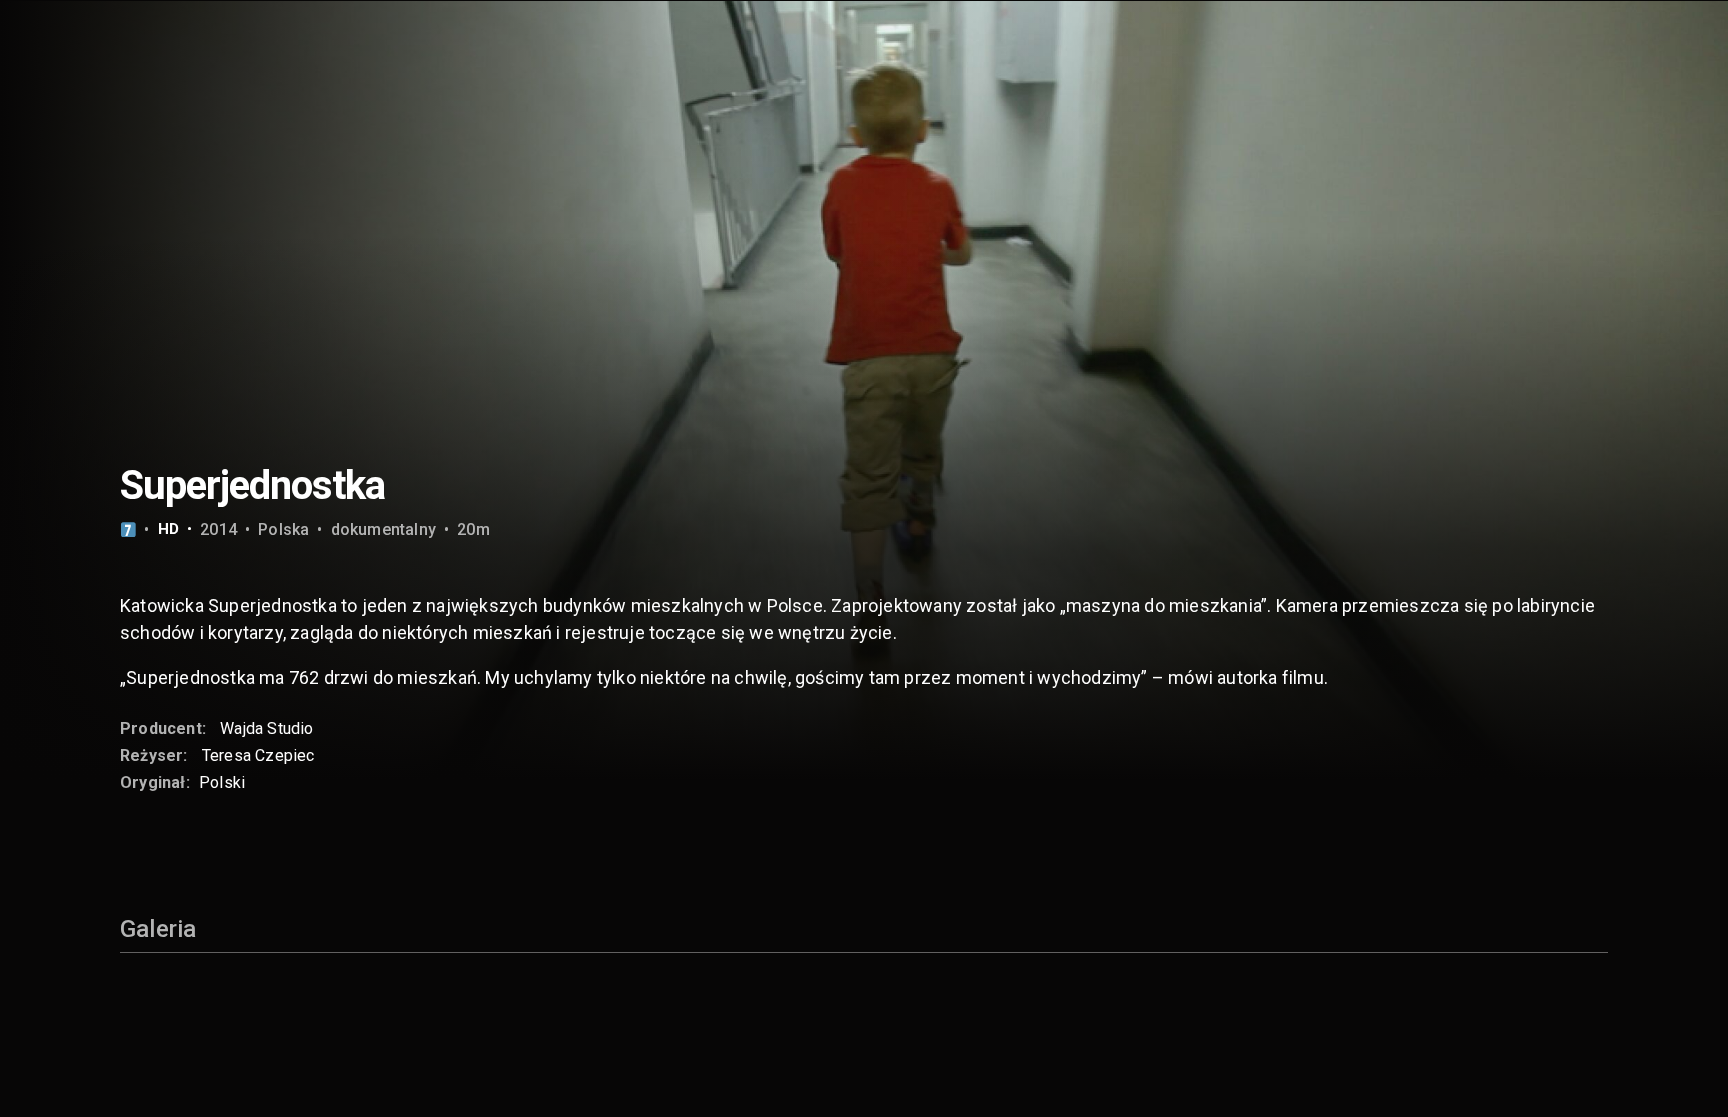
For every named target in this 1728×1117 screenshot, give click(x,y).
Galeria (158, 929)
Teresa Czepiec (258, 755)
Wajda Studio (266, 728)
